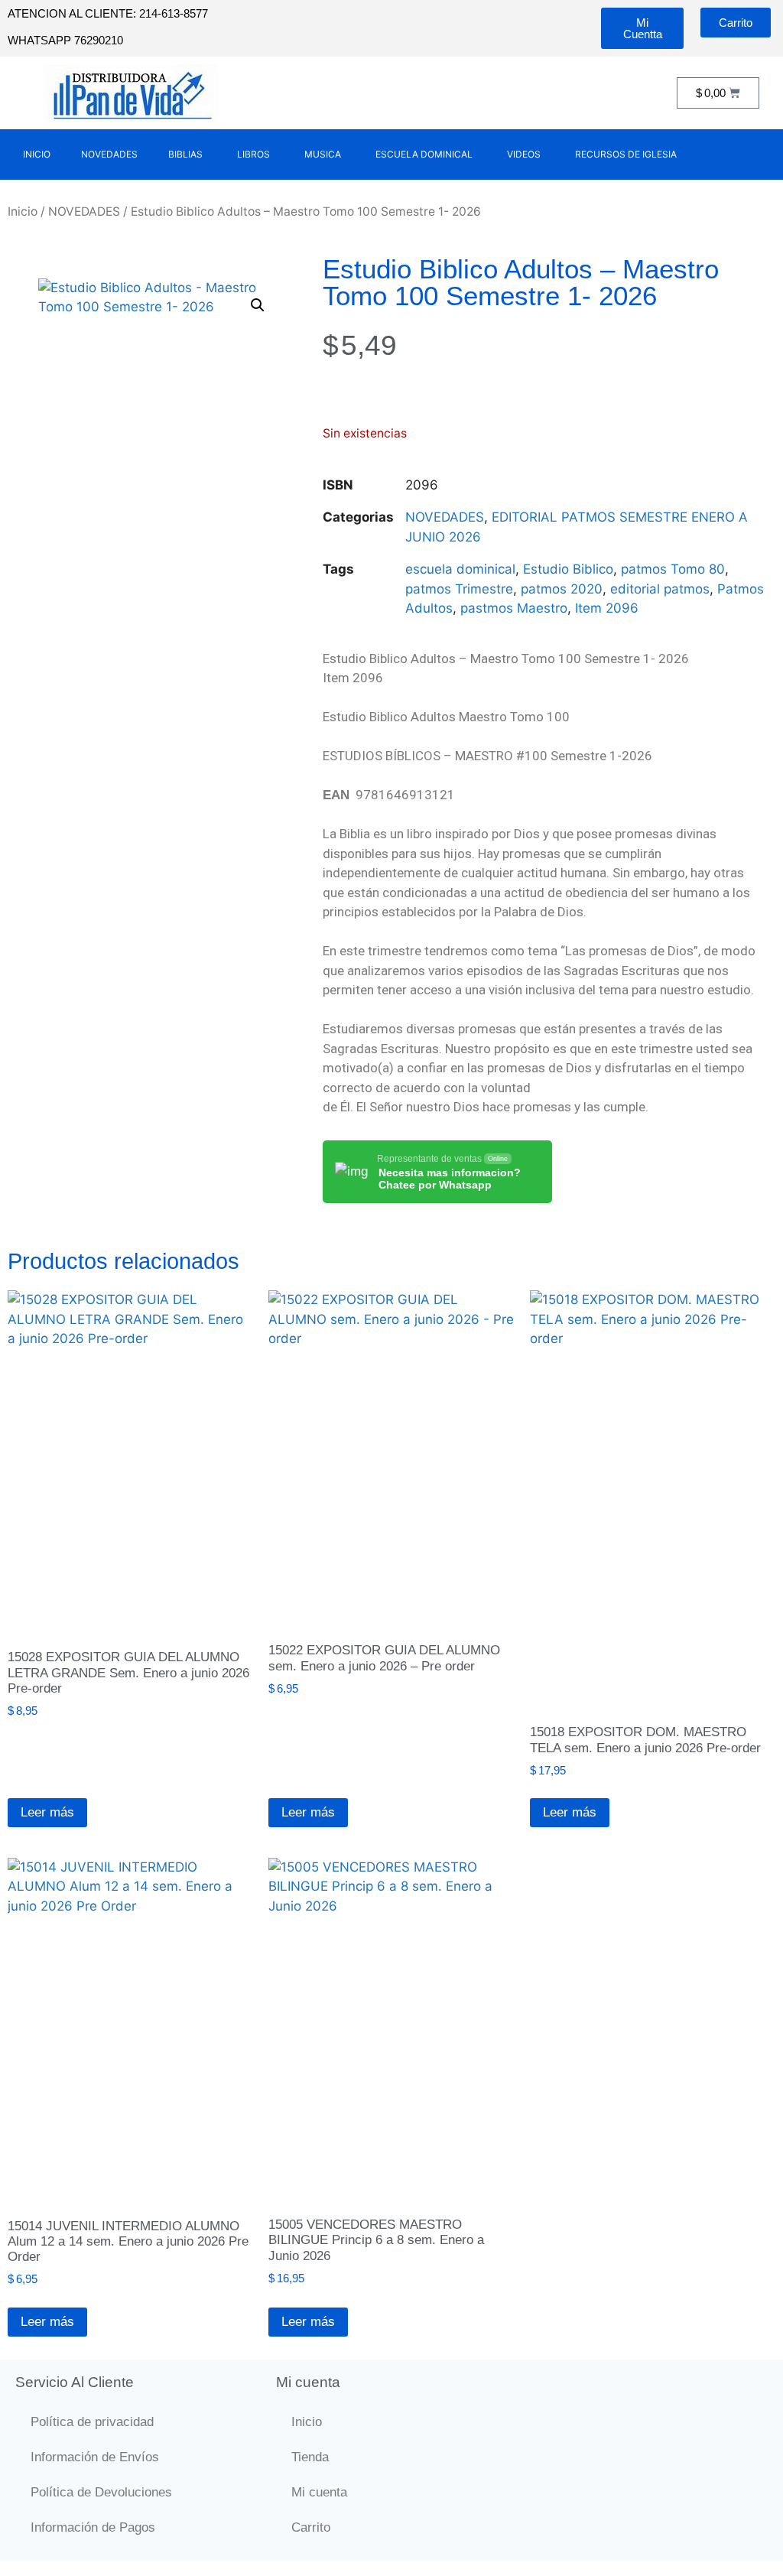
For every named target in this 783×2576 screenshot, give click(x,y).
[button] (258, 305)
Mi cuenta (319, 2492)
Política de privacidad (92, 2422)
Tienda (310, 2457)
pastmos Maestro (514, 608)
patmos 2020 (562, 589)
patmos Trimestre (459, 589)
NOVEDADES (84, 211)
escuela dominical (460, 569)
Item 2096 (607, 608)
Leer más (47, 1812)
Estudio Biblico (568, 569)
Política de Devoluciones (101, 2492)
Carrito (311, 2527)
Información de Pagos (93, 2527)
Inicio (23, 211)
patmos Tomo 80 (673, 569)
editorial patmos (660, 589)
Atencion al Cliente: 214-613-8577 (108, 13)
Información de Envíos (95, 2457)
